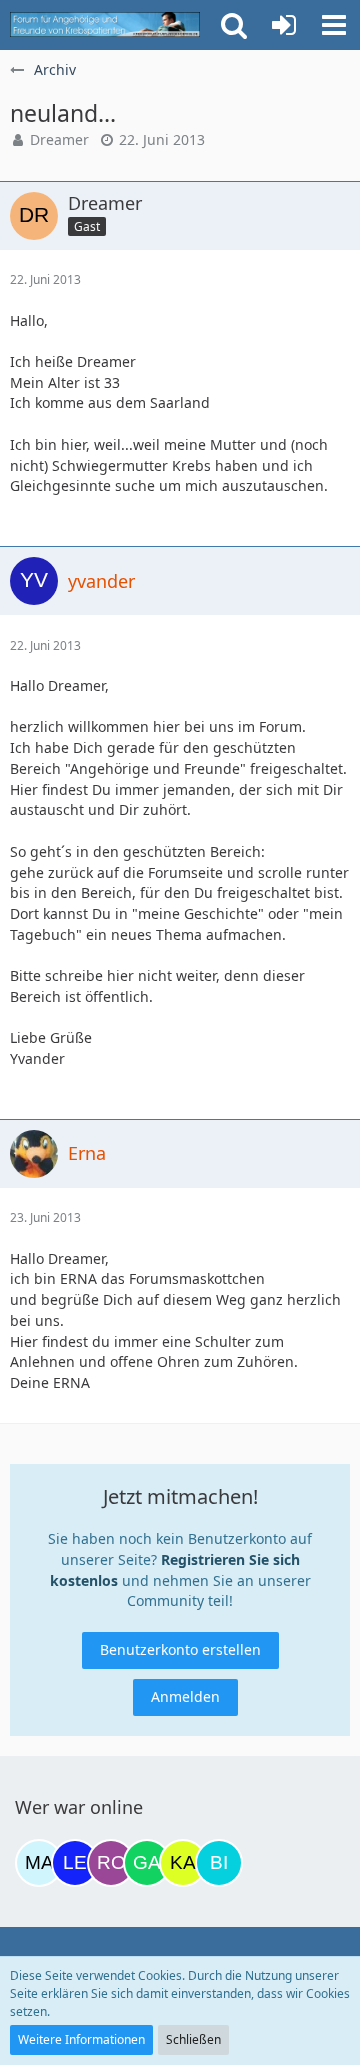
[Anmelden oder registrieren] (284, 25)
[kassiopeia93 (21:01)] (183, 1863)
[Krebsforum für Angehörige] (105, 25)
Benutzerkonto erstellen (180, 1649)
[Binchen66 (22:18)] (219, 1863)
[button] (334, 25)
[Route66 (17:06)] (111, 1863)
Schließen (193, 2039)
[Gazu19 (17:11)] (147, 1863)
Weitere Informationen (81, 2039)
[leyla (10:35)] (75, 1863)
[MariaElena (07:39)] (39, 1863)
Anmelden (185, 1696)
